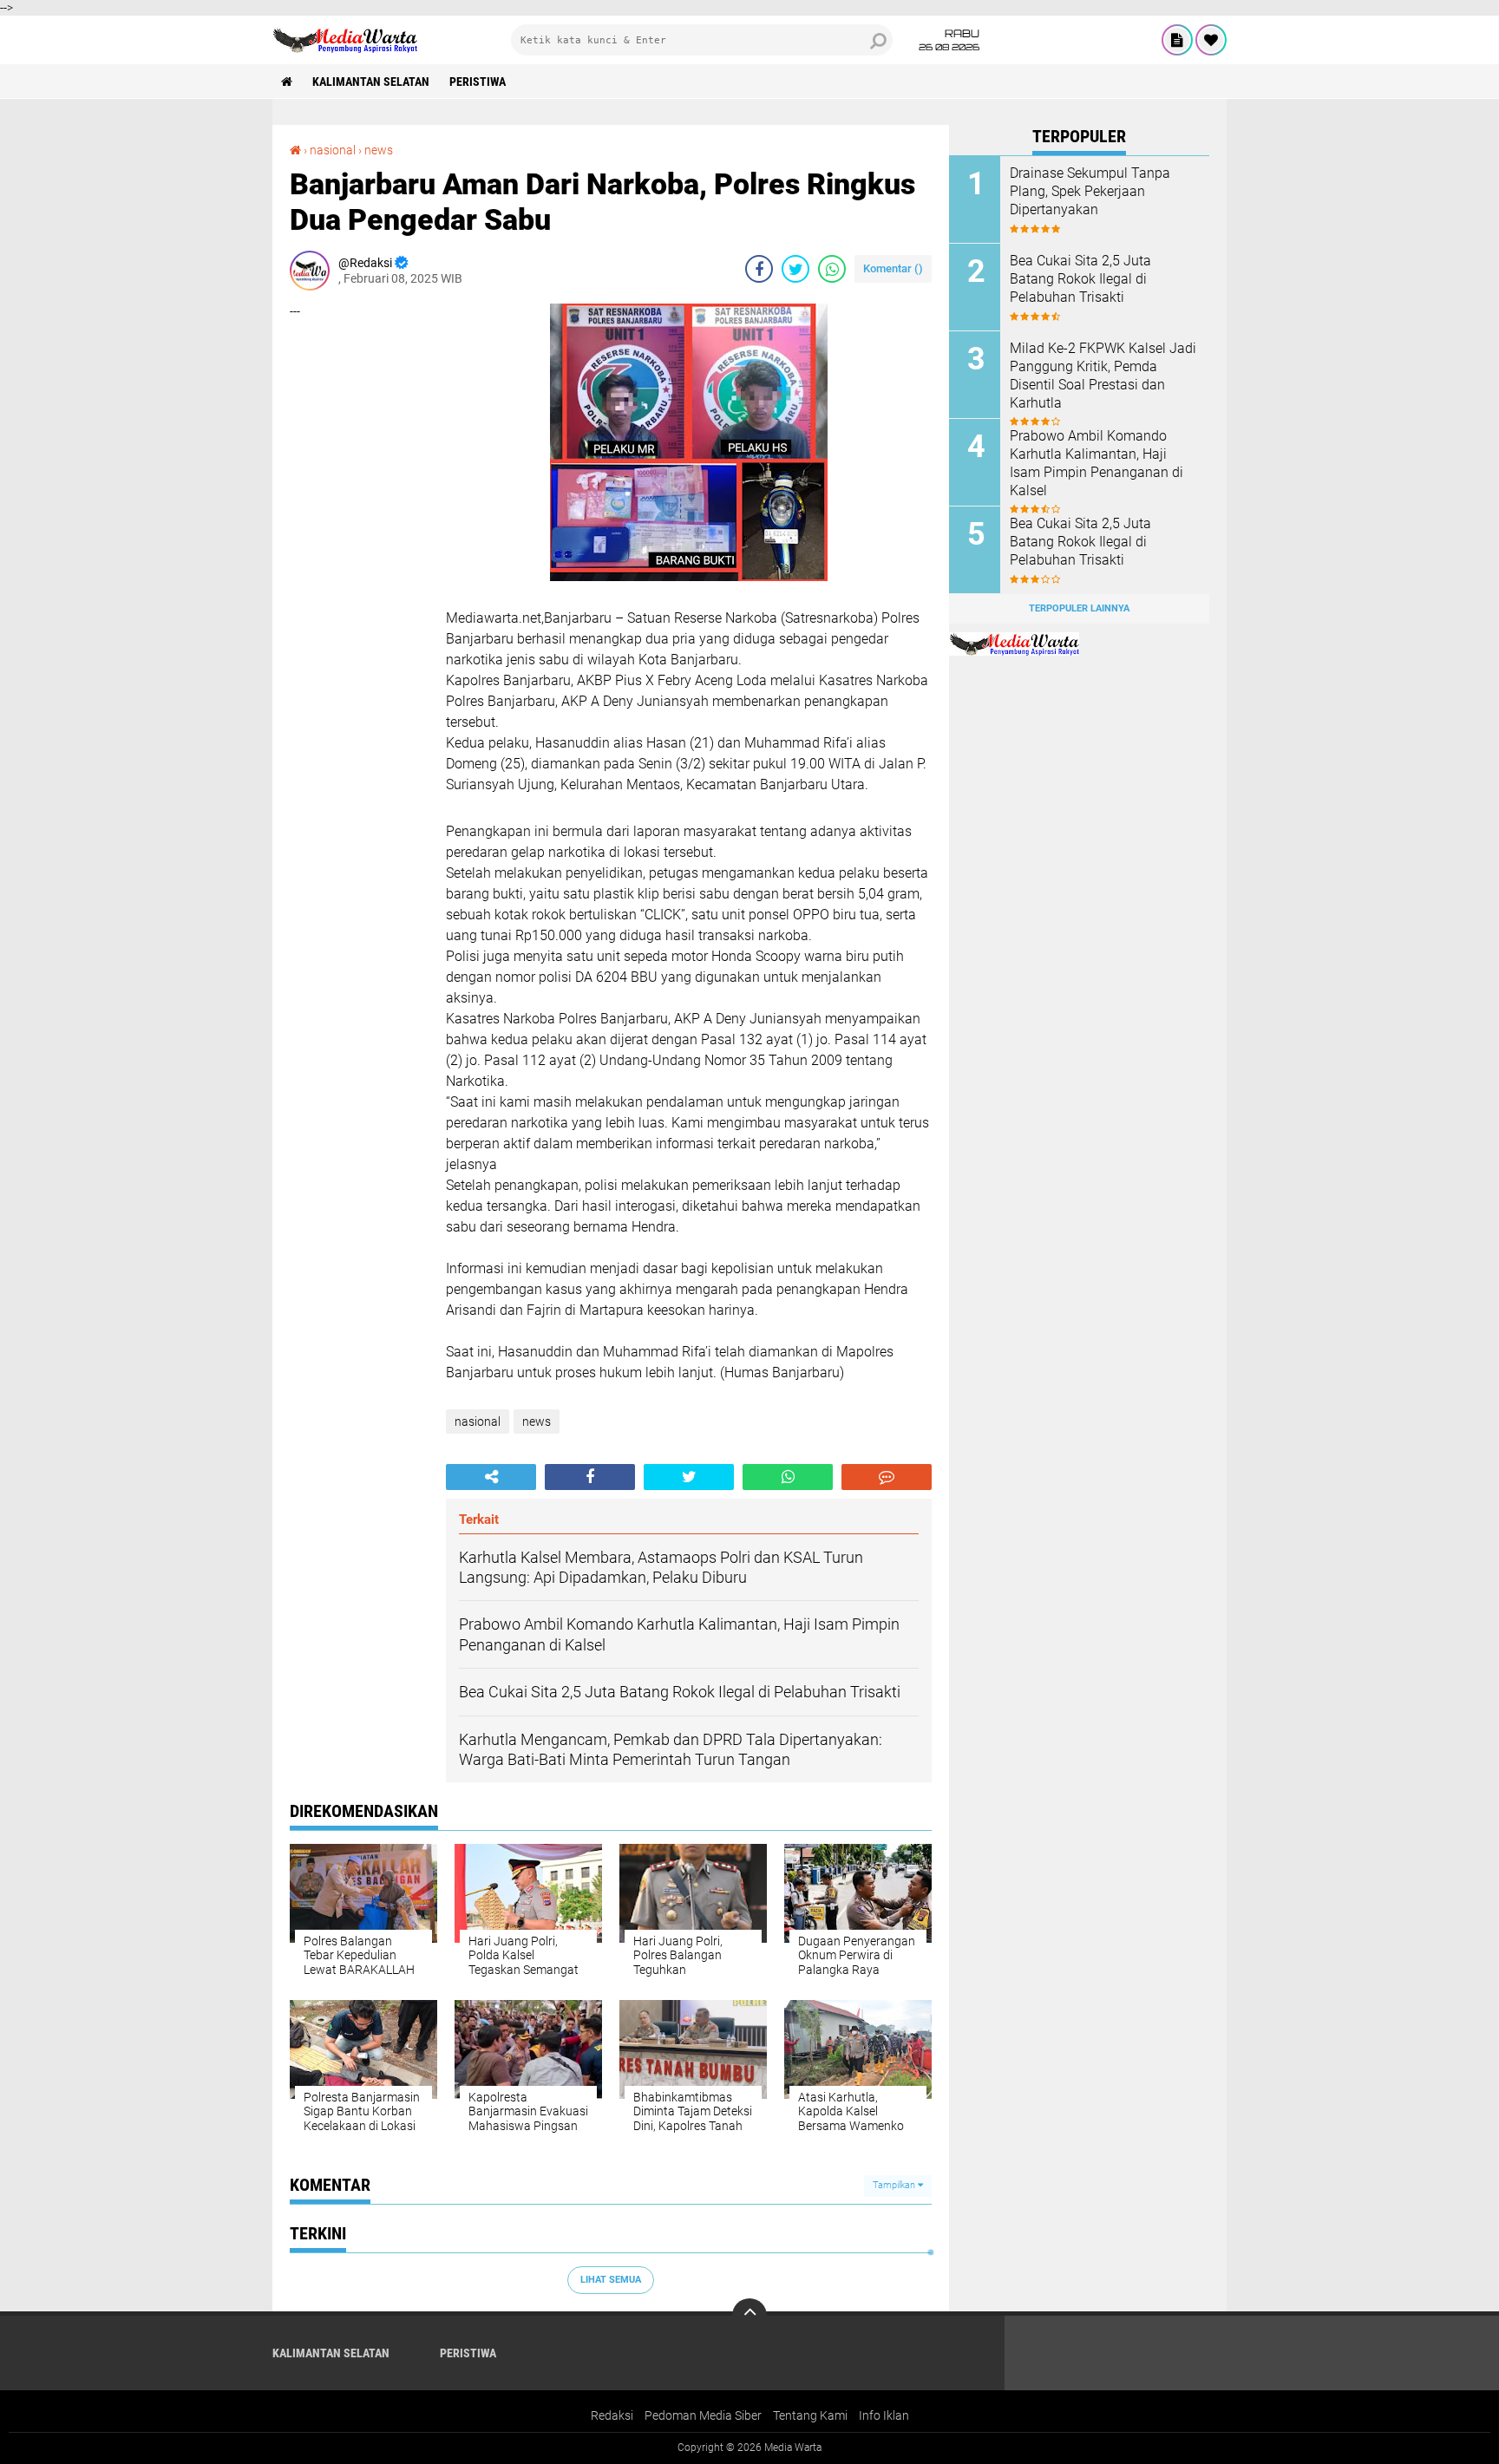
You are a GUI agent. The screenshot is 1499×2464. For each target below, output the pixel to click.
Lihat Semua (611, 2280)
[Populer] (1211, 40)
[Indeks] (1177, 40)
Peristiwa (478, 82)
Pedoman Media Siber (703, 2415)
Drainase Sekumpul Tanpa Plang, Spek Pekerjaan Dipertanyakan (1090, 191)
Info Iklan (884, 2415)
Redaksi (612, 2415)
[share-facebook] (759, 269)
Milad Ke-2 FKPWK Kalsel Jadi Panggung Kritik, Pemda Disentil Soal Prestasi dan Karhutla (1103, 375)
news (379, 150)
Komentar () (893, 268)
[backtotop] (749, 2316)
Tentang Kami (810, 2415)
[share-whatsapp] (832, 269)
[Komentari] (887, 1477)
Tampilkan (895, 2185)
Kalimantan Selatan (371, 82)
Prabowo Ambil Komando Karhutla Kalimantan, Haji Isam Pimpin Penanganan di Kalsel (1096, 463)
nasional (333, 150)
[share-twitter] (795, 269)
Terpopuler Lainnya (1079, 608)
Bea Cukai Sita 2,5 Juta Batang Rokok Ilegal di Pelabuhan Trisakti (1080, 279)
